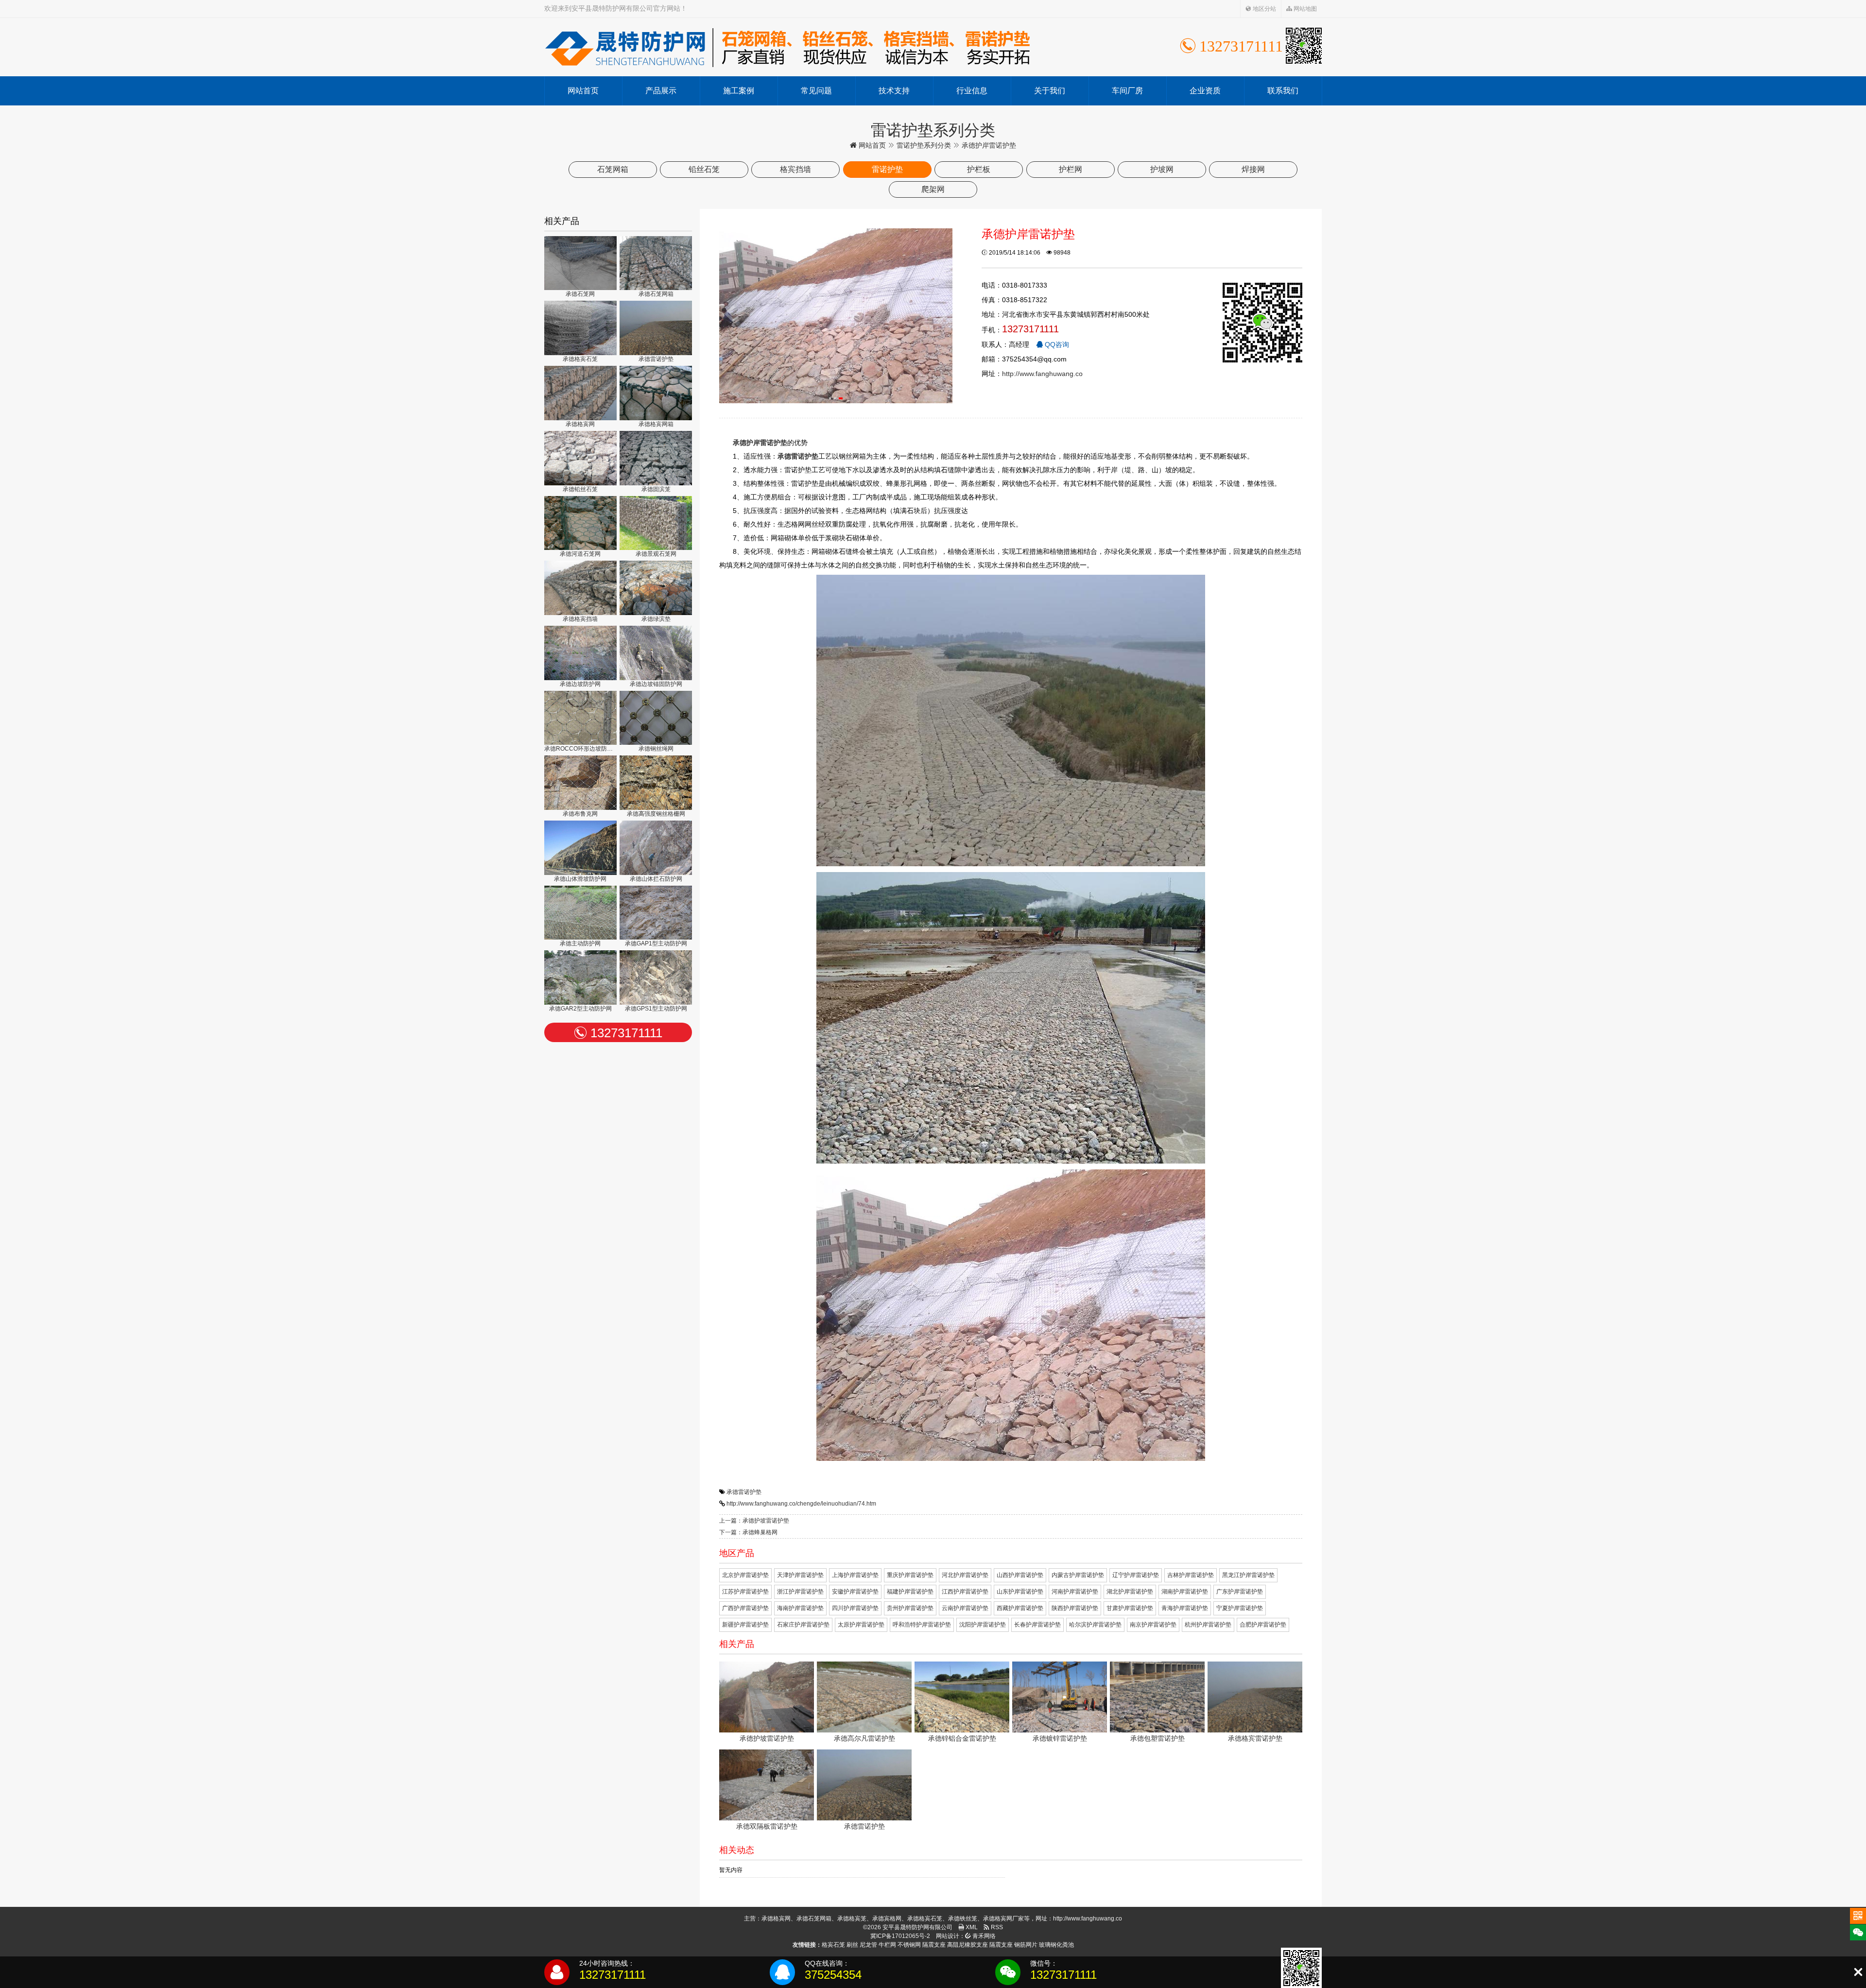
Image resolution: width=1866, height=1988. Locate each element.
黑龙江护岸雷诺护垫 (1248, 1575)
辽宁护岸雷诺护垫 (1136, 1575)
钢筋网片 (1026, 1945)
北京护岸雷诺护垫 (745, 1575)
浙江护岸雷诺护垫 (800, 1592)
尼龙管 (868, 1945)
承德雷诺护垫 (744, 1492)
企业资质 (1205, 91)
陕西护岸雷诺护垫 (1075, 1608)
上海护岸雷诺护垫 (855, 1575)
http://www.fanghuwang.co (1042, 374)
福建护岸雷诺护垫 (910, 1592)
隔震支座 (934, 1945)
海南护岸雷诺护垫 (800, 1608)
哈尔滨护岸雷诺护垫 (1095, 1625)
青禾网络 (983, 1936)
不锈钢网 (909, 1945)
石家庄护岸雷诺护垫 (803, 1625)
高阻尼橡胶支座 (968, 1945)
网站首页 (583, 91)
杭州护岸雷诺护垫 (1208, 1625)
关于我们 (1050, 91)
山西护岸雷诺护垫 (1020, 1575)
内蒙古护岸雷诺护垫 (1078, 1575)
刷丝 (852, 1945)
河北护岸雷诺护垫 (965, 1575)
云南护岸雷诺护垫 (965, 1608)
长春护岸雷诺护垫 (1037, 1625)
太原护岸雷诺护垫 (861, 1625)
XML (971, 1927)
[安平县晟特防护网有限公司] (787, 47)
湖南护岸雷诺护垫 (1185, 1592)
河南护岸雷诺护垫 (1075, 1592)
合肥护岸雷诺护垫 (1263, 1625)
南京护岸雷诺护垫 (1153, 1625)
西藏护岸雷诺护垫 (1020, 1608)
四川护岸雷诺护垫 (855, 1608)
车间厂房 (1127, 91)
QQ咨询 (1056, 344)
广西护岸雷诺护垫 (745, 1608)
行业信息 (972, 91)
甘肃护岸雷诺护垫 (1130, 1608)
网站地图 (1304, 9)
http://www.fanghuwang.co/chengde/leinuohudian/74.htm (801, 1504)
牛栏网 (887, 1945)
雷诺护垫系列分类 (924, 145)
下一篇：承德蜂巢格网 (748, 1532)
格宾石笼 (833, 1945)
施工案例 (739, 91)
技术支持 (894, 91)
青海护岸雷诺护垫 (1185, 1608)
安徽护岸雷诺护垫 (855, 1592)
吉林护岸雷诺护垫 (1191, 1575)
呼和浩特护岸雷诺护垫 (922, 1625)
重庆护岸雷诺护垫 (910, 1575)
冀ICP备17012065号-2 (900, 1936)
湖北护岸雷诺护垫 (1130, 1592)
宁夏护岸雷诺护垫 (1240, 1608)
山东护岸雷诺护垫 (1020, 1592)
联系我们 (1283, 91)
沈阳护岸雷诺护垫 (983, 1625)
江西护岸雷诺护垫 (965, 1592)
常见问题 (816, 91)
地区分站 (1264, 9)
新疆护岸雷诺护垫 (745, 1625)
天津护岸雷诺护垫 (800, 1575)
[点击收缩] (1858, 1972)
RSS (996, 1927)
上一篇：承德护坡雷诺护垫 (754, 1521)
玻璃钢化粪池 (1056, 1945)
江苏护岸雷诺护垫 (745, 1592)
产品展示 (661, 91)
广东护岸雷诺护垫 (1240, 1592)
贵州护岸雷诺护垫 (910, 1608)
